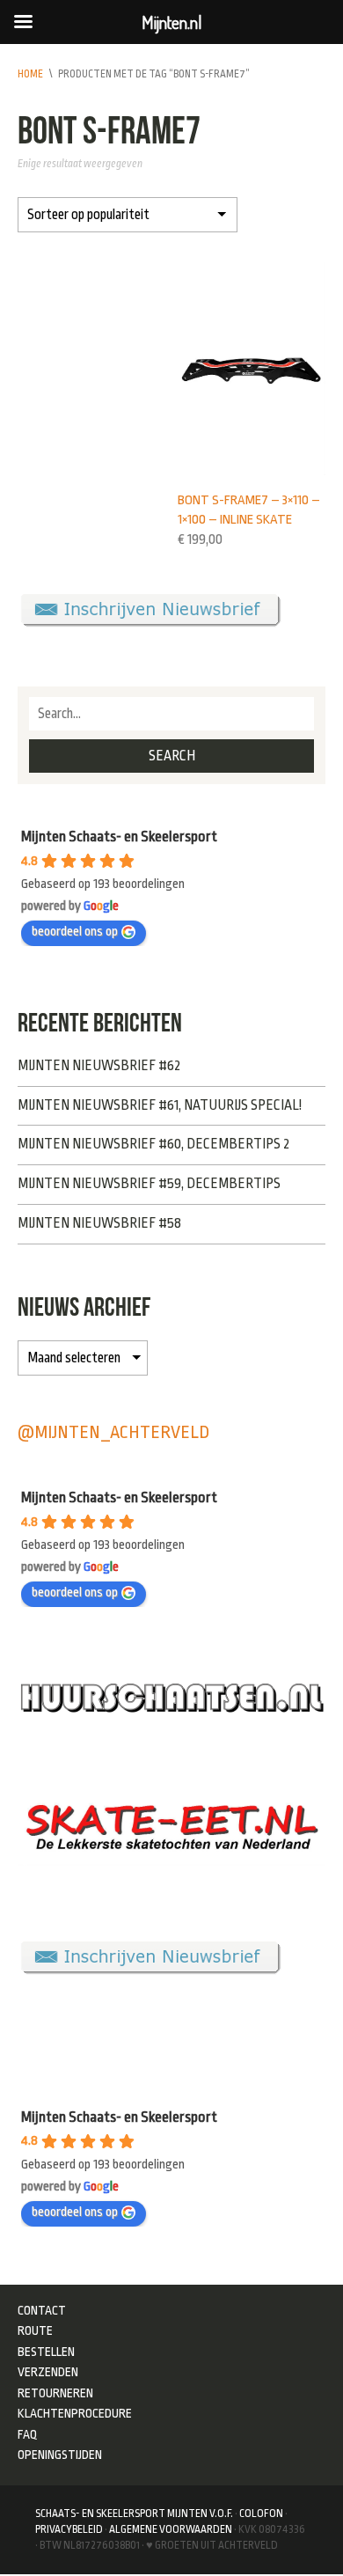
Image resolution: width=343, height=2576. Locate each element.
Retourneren (55, 2393)
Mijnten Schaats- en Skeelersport (119, 837)
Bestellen (46, 2352)
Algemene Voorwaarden (171, 2529)
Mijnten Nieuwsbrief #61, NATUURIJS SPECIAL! (160, 1105)
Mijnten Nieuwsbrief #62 (99, 1066)
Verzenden (48, 2372)
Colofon (261, 2514)
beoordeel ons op (75, 932)
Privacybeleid (69, 2529)
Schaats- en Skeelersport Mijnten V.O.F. (134, 2514)
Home (30, 74)
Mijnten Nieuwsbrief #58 (99, 1223)
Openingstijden (60, 2455)
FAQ (28, 2434)
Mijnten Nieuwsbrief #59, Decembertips (149, 1184)
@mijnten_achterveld (113, 1432)
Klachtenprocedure (75, 2413)
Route (35, 2330)
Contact (42, 2310)
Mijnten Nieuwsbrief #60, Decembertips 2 (153, 1144)
